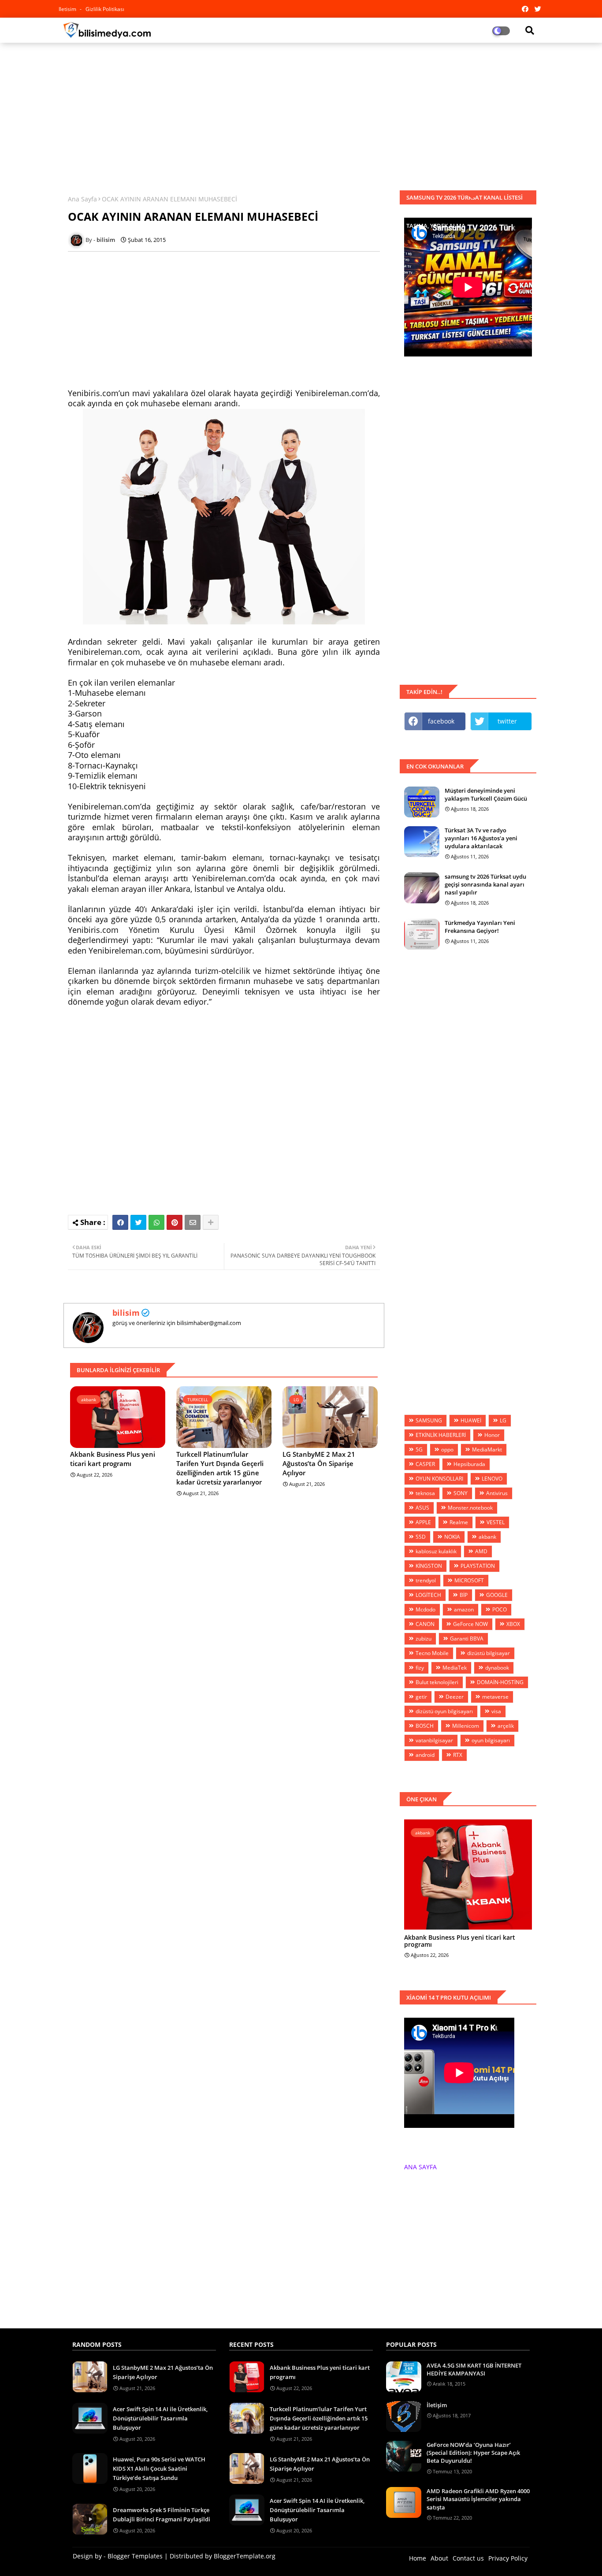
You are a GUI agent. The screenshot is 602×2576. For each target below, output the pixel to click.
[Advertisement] (301, 113)
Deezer (455, 1697)
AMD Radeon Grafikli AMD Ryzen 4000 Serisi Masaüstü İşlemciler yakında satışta (478, 2499)
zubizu (424, 1639)
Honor (492, 1435)
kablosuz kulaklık (436, 1551)
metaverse (495, 1697)
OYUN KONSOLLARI (439, 1479)
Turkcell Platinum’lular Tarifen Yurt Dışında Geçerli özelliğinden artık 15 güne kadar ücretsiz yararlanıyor (220, 1468)
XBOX (513, 1624)
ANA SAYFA (420, 2167)
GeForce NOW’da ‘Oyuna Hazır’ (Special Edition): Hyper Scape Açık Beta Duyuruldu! (473, 2453)
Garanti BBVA (467, 1639)
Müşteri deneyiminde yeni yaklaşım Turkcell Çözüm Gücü (486, 794)
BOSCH (425, 1726)
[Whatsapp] (156, 1222)
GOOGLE (497, 1595)
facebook (441, 721)
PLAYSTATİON (478, 1566)
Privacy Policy (508, 2558)
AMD (481, 1551)
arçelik (506, 1726)
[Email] (193, 1222)
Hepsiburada (469, 1464)
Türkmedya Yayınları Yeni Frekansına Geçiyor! (480, 927)
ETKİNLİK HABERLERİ (441, 1435)
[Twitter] (138, 1222)
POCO (500, 1609)
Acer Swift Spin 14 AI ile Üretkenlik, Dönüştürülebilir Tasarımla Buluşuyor (160, 2418)
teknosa (425, 1493)
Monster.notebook (470, 1508)
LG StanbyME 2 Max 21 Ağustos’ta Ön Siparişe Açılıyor (319, 1463)
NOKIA (452, 1537)
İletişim (437, 2405)
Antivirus (497, 1493)
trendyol (426, 1580)
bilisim (126, 1313)
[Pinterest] (175, 1222)
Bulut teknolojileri (437, 1682)
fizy (420, 1668)
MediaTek (455, 1668)
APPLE (423, 1522)
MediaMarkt (487, 1449)
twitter (507, 721)
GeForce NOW (470, 1624)
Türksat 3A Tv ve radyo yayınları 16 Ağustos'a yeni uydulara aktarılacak (481, 838)
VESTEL (496, 1522)
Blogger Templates (135, 2556)
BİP (464, 1595)
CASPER (425, 1464)
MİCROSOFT (469, 1580)
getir (421, 1697)
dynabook (497, 1668)
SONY (461, 1493)
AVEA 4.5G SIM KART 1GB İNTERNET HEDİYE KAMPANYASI (474, 2369)
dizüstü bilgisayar (489, 1653)
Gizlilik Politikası (105, 9)
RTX (458, 1755)
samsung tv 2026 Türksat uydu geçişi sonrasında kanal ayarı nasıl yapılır (485, 884)
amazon (464, 1609)
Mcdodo (425, 1609)
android (425, 1755)
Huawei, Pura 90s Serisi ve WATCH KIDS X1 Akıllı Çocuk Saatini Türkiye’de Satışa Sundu (159, 2468)
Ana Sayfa (82, 199)
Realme (459, 1522)
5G (419, 1449)
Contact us (468, 2558)
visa (496, 1711)
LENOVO (492, 1479)
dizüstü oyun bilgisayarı (444, 1711)
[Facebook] (120, 1222)
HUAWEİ (471, 1420)
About (439, 2558)
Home (418, 2558)
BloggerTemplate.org (245, 2556)
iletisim (68, 9)
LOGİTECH (428, 1595)
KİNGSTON (429, 1566)
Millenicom (466, 1726)
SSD (421, 1537)
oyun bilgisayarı (491, 1740)
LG (503, 1420)
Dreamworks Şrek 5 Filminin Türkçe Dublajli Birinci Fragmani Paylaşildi (162, 2515)
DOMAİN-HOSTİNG (500, 1682)
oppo (447, 1449)
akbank (487, 1537)
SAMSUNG (429, 1420)
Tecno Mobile (432, 1653)
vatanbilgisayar (434, 1740)
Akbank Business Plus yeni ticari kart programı (113, 1459)
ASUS (422, 1508)
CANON (425, 1624)
